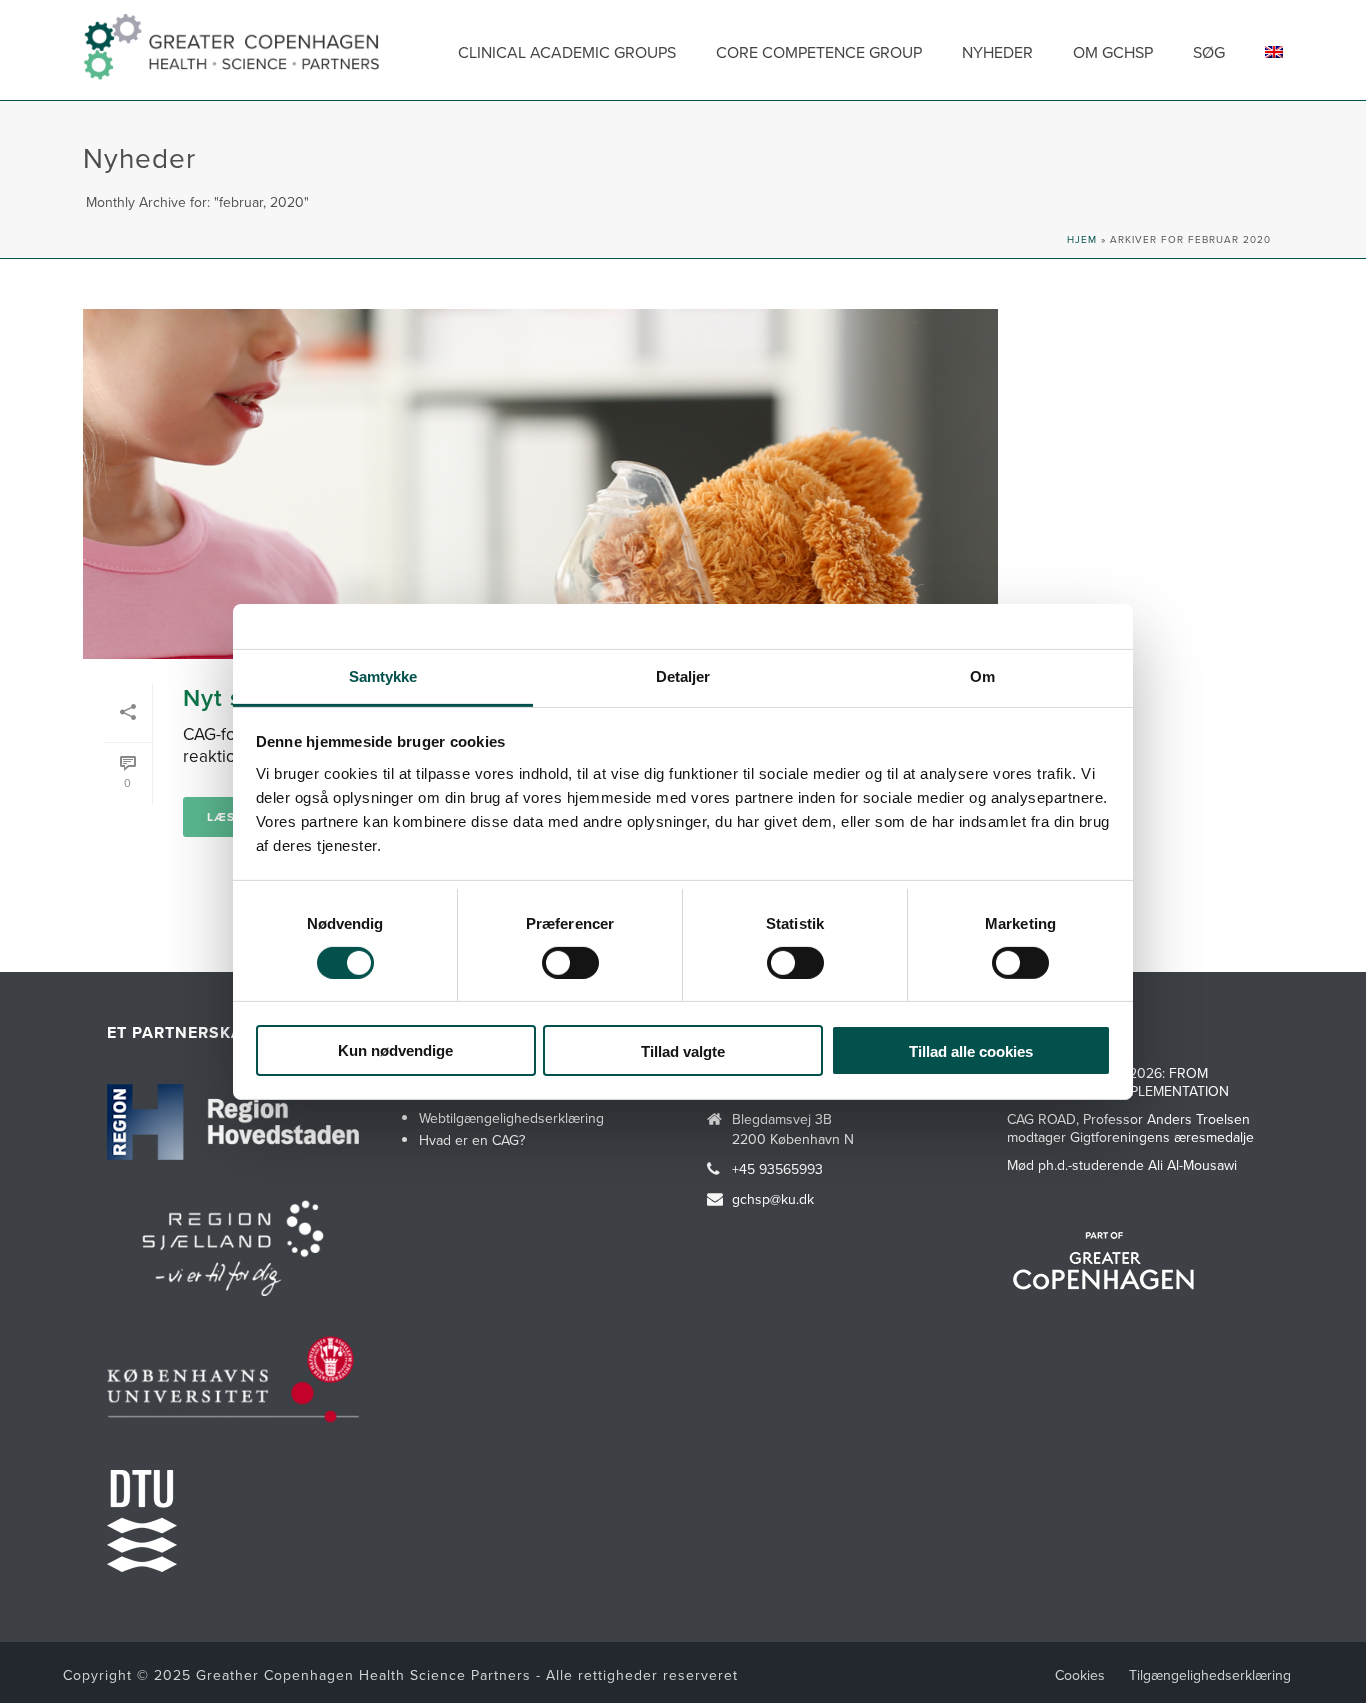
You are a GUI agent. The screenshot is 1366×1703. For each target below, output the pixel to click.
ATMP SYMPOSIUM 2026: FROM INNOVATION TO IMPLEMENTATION (1118, 1082)
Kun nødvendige (395, 1050)
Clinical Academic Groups (567, 52)
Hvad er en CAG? (472, 1140)
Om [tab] (982, 675)
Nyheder (997, 52)
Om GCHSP (1113, 52)
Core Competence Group (819, 52)
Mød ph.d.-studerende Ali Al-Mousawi (1122, 1165)
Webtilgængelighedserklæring (511, 1118)
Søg (1209, 52)
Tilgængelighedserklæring (1210, 1675)
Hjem (1082, 239)
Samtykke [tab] (383, 675)
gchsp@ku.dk (773, 1199)
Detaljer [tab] (683, 675)
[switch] (570, 963)
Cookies (1080, 1675)
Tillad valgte (683, 1051)
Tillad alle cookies (971, 1051)
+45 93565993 (777, 1169)
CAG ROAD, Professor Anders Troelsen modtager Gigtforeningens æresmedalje (1130, 1128)
